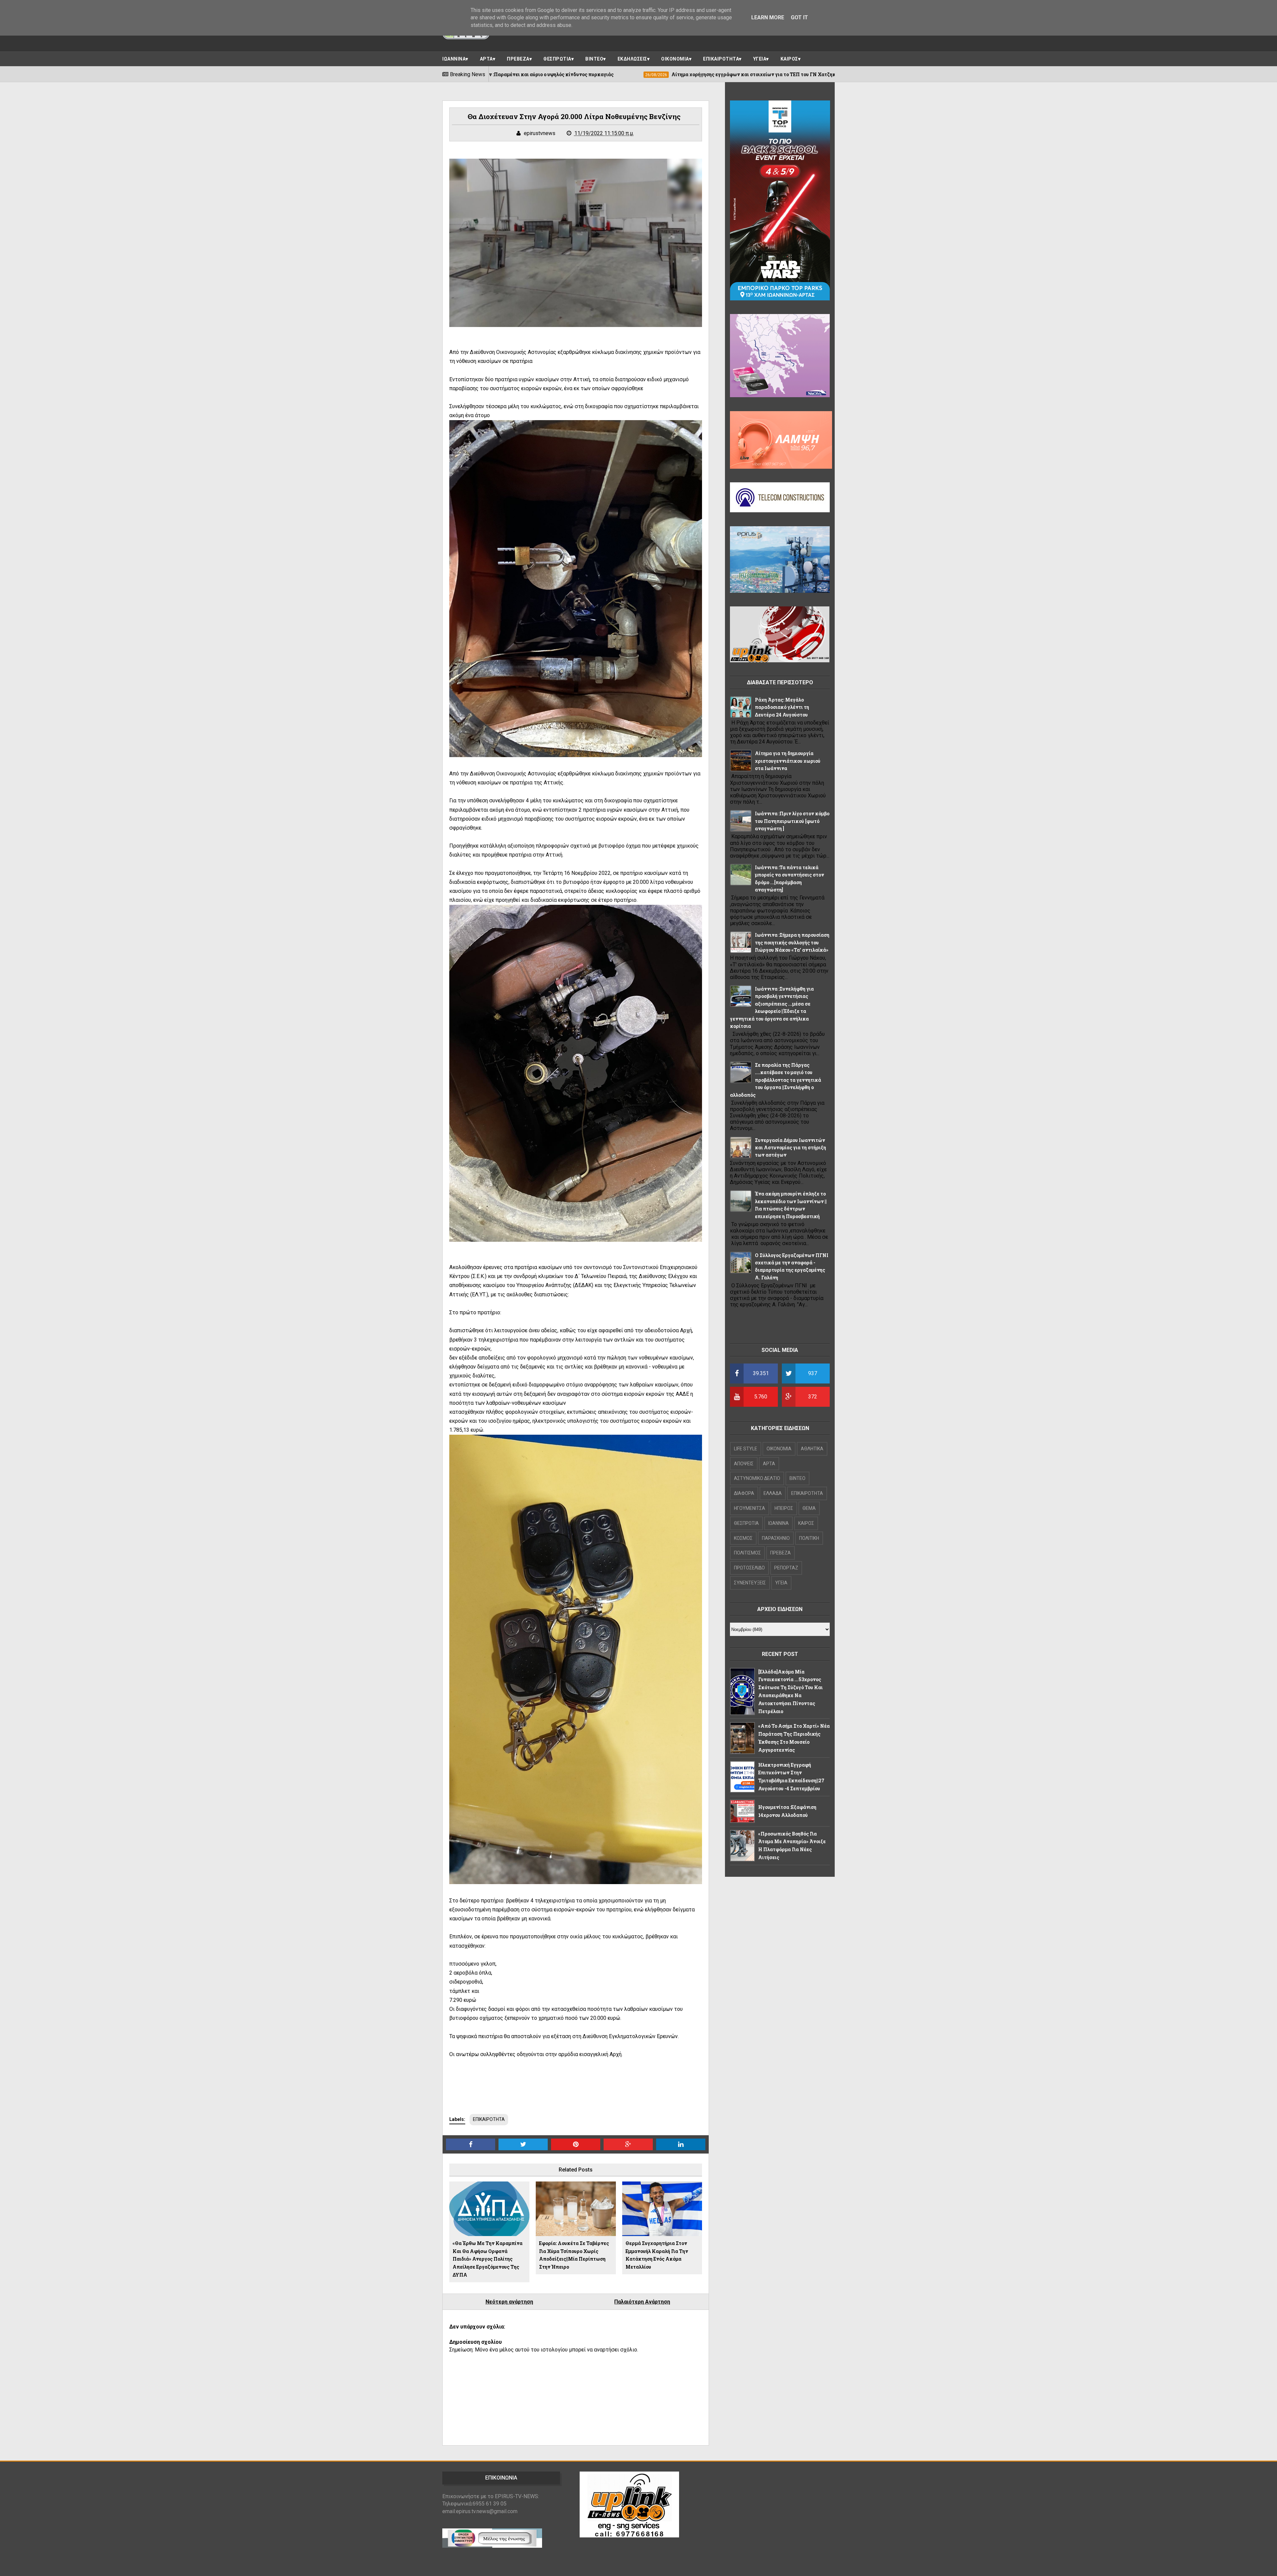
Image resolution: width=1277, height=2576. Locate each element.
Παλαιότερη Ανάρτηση (642, 2302)
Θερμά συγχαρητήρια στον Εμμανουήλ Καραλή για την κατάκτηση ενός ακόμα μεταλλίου (657, 2255)
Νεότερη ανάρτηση (509, 2302)
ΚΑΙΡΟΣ (789, 59)
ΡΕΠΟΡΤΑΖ (786, 1568)
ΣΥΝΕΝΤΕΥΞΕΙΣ (750, 1583)
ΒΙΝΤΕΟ (594, 59)
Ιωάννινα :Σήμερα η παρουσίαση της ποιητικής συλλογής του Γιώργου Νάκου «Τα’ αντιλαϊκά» (792, 942)
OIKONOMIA (779, 1449)
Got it (799, 17)
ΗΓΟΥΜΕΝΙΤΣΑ (750, 1508)
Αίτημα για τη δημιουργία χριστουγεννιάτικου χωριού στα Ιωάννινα (788, 761)
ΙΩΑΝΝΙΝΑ (454, 59)
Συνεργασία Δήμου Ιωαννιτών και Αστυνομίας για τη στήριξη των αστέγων (790, 1148)
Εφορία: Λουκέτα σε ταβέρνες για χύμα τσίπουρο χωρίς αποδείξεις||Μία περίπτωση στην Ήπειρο (574, 2255)
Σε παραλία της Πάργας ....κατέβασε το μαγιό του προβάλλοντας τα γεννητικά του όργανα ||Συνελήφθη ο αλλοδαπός (776, 1080)
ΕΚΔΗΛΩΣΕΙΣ (632, 59)
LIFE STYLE (746, 1449)
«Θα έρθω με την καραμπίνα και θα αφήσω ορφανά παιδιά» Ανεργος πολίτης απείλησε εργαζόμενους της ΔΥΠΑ (488, 2259)
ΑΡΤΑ (486, 59)
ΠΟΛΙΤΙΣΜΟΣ (747, 1553)
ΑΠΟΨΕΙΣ (744, 1464)
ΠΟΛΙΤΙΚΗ (809, 1538)
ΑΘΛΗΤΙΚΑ (812, 1449)
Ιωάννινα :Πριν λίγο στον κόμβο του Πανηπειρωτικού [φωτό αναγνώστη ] (792, 821)
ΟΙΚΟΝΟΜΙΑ (675, 59)
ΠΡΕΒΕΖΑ (518, 59)
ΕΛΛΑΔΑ (773, 1493)
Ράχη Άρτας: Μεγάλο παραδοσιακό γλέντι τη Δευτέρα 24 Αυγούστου (782, 707)
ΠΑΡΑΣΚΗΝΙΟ (776, 1538)
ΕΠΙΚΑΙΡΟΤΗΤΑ (721, 59)
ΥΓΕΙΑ (760, 59)
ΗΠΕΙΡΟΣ (784, 1508)
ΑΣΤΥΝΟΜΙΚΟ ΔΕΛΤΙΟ (757, 1478)
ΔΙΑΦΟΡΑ (744, 1493)
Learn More (768, 17)
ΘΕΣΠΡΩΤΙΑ (557, 59)
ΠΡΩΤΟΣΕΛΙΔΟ (749, 1568)
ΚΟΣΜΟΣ (743, 1538)
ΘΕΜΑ (809, 1508)
